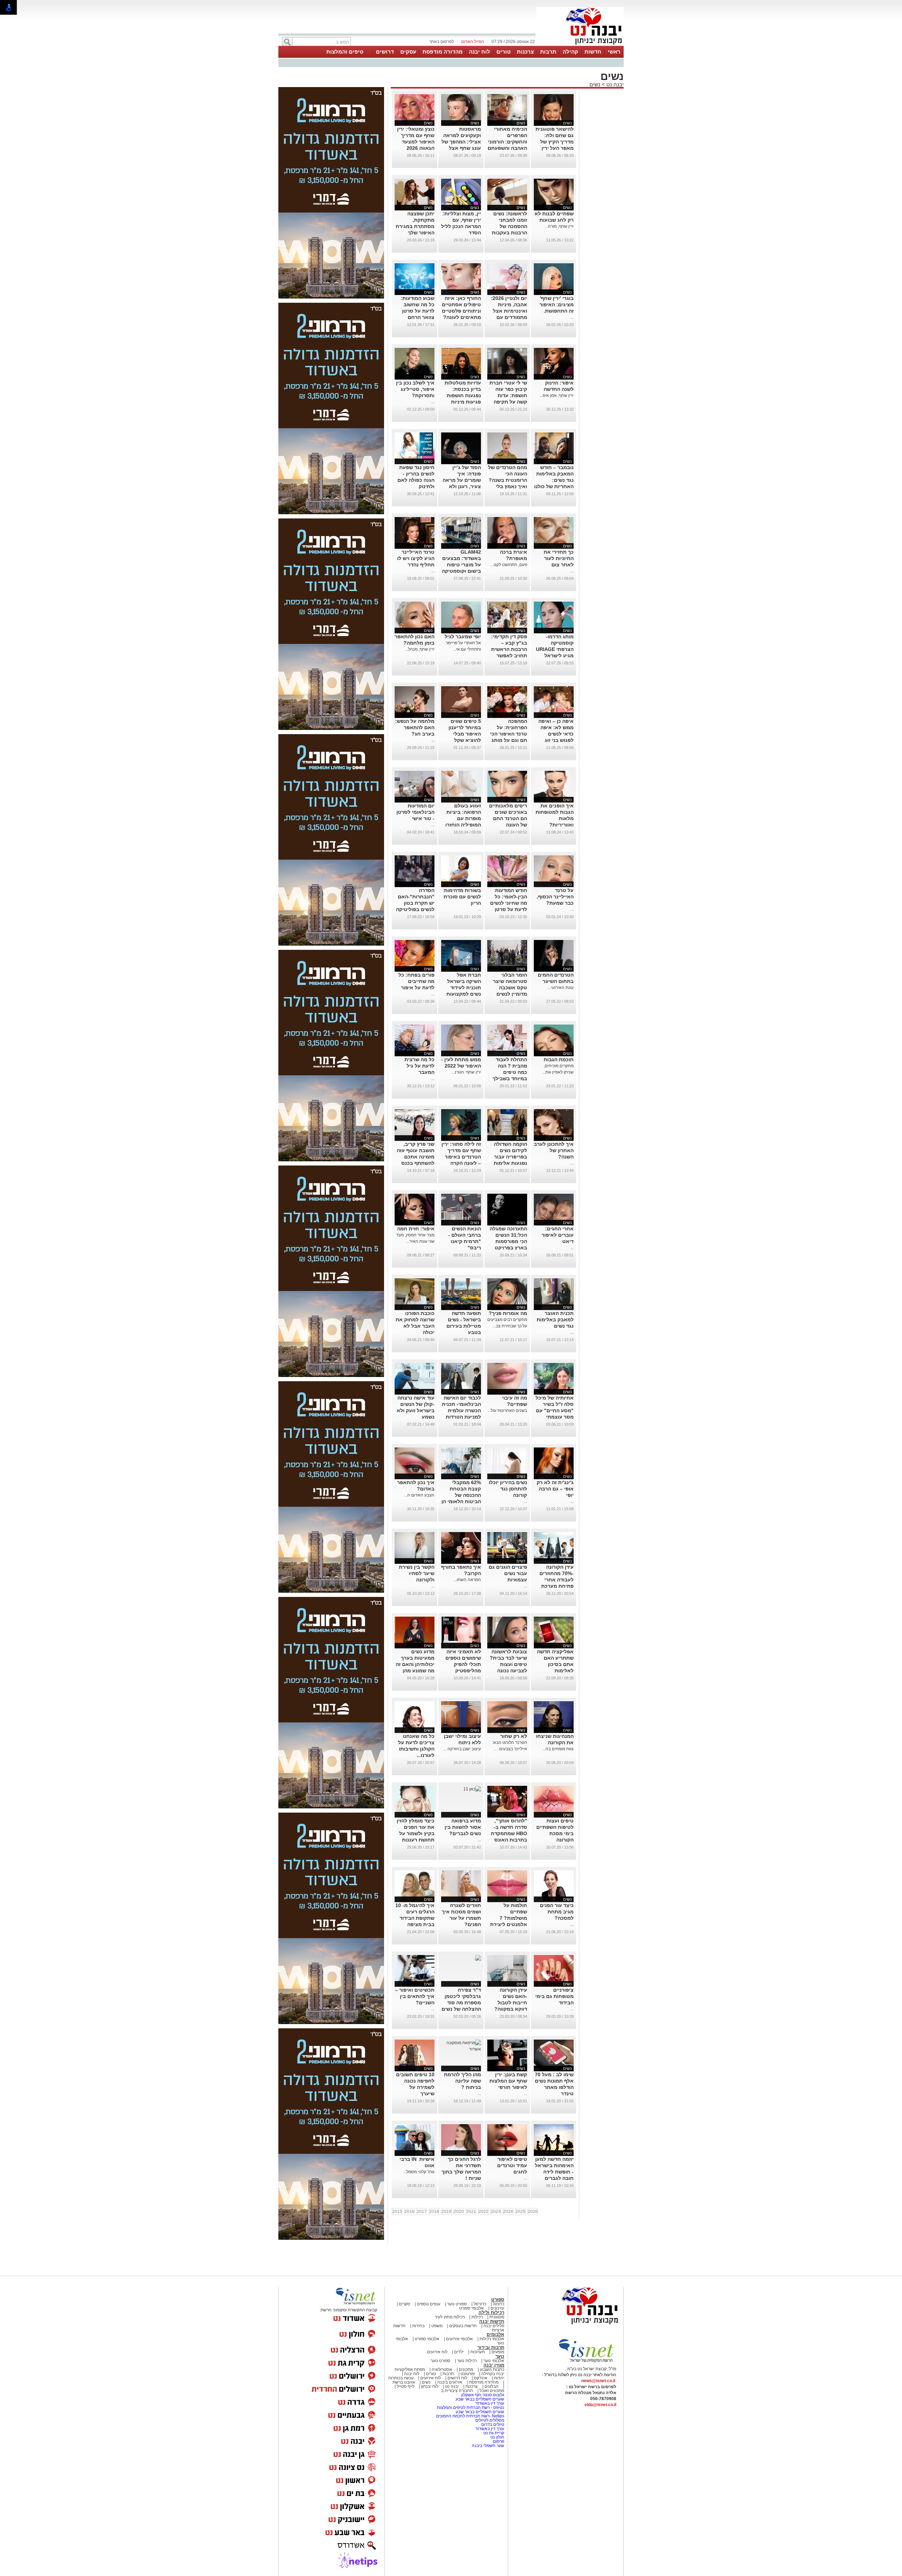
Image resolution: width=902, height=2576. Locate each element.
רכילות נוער (467, 2361)
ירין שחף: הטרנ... (466, 1072)
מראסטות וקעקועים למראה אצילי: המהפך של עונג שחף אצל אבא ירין (461, 142)
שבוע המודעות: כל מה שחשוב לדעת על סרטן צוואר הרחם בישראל (418, 311)
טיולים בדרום (492, 2424)
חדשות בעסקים (463, 2326)
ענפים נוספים (429, 2304)
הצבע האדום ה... (419, 1495)
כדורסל (480, 2304)
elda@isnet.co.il (600, 2405)
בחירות (418, 2326)
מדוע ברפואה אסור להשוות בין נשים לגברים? (463, 1827)
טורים (503, 52)
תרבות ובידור (491, 2347)
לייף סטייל (406, 2386)
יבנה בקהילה (493, 2374)
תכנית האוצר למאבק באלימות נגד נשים (555, 1320)
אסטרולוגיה (442, 2369)
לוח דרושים (457, 2378)
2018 (434, 2212)
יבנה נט (614, 84)
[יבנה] (580, 45)
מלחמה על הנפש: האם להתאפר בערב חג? (415, 727)
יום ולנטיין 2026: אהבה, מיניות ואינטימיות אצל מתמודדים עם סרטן (509, 311)
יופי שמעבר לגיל (463, 637)
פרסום (498, 2441)
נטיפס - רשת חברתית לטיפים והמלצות (471, 2408)
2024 (508, 2212)
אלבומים (495, 2334)
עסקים (408, 52)
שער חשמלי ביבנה (487, 2446)
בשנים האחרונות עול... (507, 1410)
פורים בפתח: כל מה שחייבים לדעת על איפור (416, 981)
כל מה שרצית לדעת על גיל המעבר (419, 1066)
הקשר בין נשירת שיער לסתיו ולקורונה (417, 1573)
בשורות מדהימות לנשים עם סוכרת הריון (462, 897)
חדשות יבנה (492, 2321)
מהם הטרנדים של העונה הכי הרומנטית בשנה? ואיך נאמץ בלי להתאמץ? (508, 480)
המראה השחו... (467, 1580)
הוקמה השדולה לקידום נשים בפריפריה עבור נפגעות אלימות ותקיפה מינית (510, 1157)
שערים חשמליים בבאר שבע (479, 2399)
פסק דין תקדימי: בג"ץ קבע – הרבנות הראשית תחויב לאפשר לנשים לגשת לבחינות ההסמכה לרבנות (508, 656)
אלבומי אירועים (459, 2339)
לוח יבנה (480, 52)
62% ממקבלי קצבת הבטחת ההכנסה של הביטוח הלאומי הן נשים (461, 1495)
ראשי (614, 52)
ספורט (498, 2300)
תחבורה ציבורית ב (457, 2391)
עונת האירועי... (561, 988)
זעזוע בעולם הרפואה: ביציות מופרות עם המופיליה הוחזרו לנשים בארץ (463, 818)
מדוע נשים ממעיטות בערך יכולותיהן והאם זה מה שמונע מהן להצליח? (415, 1664)
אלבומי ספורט (471, 2308)
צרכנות (525, 52)
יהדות (499, 2378)
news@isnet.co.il (598, 2381)
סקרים (404, 2304)
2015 (397, 2212)
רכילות (477, 2317)
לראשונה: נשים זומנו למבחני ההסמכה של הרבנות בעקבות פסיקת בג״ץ (509, 226)
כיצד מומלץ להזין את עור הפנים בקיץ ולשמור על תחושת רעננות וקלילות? (416, 1833)
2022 (483, 2212)
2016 (409, 2212)
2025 (520, 2212)
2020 (459, 2212)
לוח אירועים (437, 2352)
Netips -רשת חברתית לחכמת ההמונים (470, 2416)
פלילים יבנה (494, 2326)
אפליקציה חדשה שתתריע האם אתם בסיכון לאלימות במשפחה (555, 1664)
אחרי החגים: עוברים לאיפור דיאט (558, 1235)
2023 (496, 2212)
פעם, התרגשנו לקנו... (509, 565)
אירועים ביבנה (450, 2382)
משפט (437, 2326)
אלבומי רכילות (492, 2339)
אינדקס (481, 2378)
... (572, 317)
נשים (595, 84)
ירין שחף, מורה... (559, 226)
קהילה (570, 52)
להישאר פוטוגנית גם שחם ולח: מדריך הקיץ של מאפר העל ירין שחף (555, 142)
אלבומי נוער (494, 2361)
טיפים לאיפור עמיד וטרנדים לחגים (512, 2165)
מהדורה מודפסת (443, 52)
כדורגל (499, 2304)
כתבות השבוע (492, 2369)
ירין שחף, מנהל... (420, 649)
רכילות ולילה (491, 2313)
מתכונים (466, 2369)
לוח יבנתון (430, 2386)
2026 (533, 2212)
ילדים (459, 2352)
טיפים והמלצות (345, 52)
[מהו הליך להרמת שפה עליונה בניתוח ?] (461, 2049)
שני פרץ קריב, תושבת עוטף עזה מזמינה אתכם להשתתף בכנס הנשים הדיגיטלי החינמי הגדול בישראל (416, 1163)
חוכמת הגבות (559, 1059)
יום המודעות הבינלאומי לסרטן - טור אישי (415, 812)
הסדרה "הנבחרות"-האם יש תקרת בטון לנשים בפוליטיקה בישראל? (415, 903)
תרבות (548, 52)
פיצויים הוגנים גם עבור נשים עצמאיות (508, 1573)
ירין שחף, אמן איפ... (557, 395)
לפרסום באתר (441, 42)
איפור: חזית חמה (416, 1229)
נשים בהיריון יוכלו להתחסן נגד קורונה (508, 1489)
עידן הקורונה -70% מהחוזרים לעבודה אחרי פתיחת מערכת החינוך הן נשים (557, 1580)
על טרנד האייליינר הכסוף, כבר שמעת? (555, 897)
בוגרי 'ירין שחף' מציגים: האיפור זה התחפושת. (557, 305)
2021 (471, 2212)
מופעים (498, 2352)
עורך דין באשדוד (490, 2403)
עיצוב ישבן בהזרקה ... (462, 1749)
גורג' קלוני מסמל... (419, 2172)
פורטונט (468, 2374)
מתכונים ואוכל (492, 2391)
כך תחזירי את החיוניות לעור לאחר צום (559, 558)
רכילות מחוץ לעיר (450, 2317)
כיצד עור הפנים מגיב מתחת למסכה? (557, 1912)
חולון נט (497, 2437)
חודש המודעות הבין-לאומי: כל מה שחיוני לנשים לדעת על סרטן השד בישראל (509, 903)
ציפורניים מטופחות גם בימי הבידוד (554, 1996)
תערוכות (478, 2352)
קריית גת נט (494, 2433)
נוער (500, 2356)
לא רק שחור (514, 1736)
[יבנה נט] (576, 2325)
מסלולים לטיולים (490, 2420)
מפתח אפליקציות (410, 2369)
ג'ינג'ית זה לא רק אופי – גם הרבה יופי (555, 1489)
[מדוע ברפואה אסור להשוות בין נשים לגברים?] (472, 1789)
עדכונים (497, 2308)
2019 (446, 2212)
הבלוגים (492, 2386)
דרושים (385, 52)
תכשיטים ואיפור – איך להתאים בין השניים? (415, 1996)
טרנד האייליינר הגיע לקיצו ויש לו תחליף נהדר (416, 558)
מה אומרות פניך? (508, 1313)
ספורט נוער (457, 2304)
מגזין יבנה (494, 2365)
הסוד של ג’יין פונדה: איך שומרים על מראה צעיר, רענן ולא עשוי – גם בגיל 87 (461, 480)
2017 (422, 2212)
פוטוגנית (497, 2317)
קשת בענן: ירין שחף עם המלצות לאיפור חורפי (508, 2081)
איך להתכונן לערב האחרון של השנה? (554, 1150)
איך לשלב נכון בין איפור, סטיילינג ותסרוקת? (415, 389)
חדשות (593, 52)
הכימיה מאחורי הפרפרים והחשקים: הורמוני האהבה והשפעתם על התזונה (507, 142)
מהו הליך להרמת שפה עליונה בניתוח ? (462, 2081)
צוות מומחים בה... (558, 1749)
